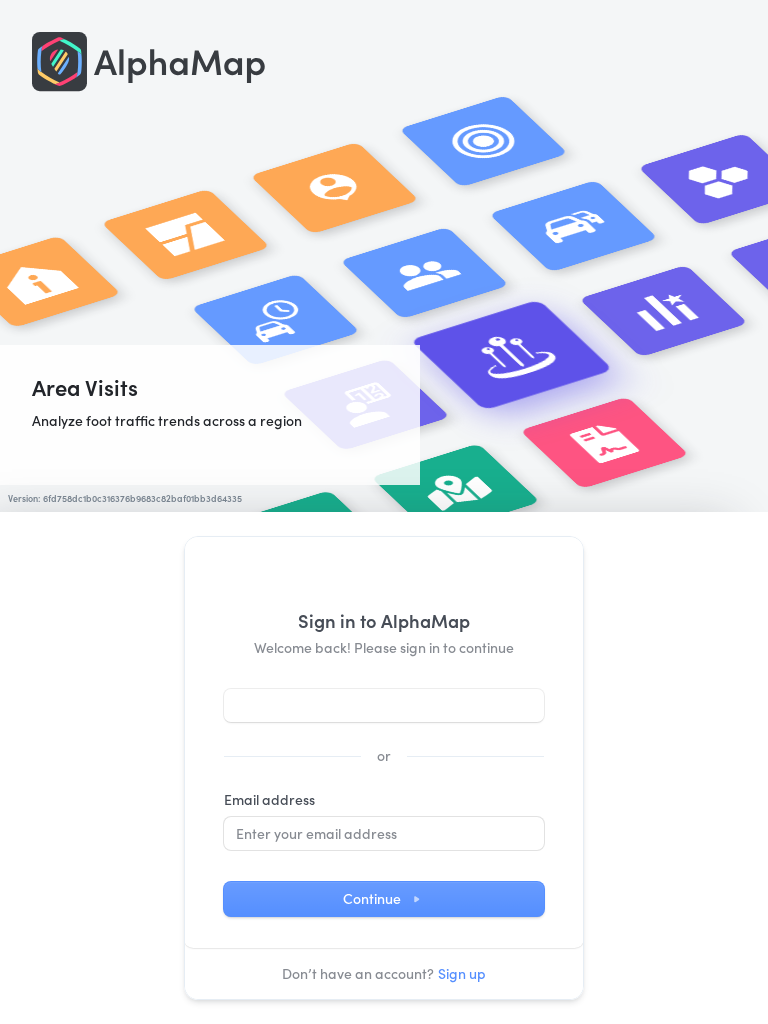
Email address (269, 799)
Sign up (462, 973)
